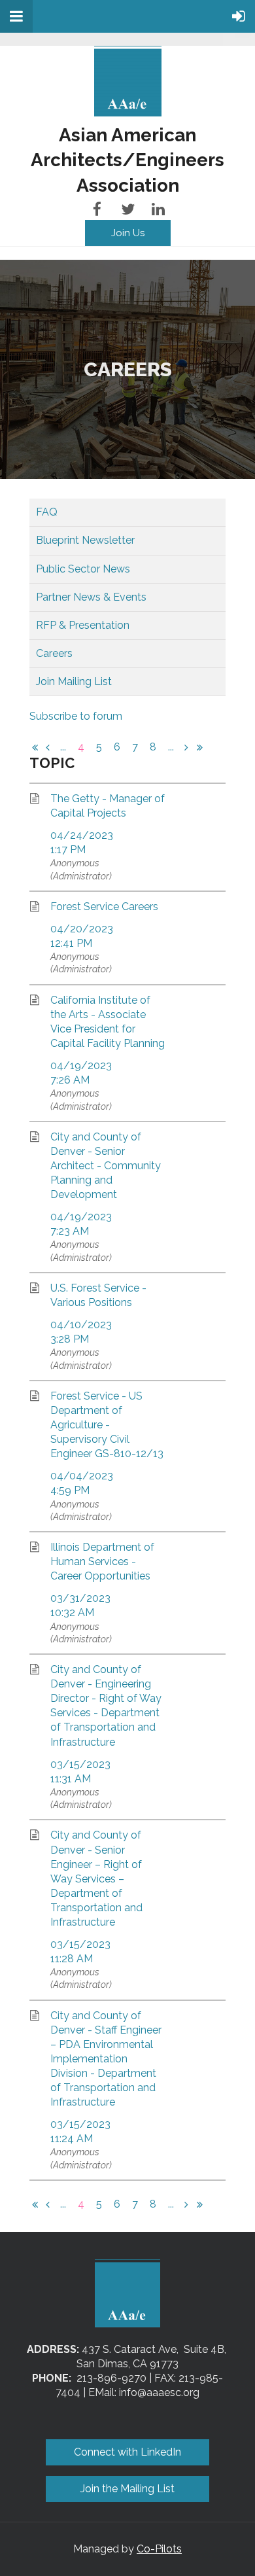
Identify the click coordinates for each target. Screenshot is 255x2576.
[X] (128, 209)
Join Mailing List (74, 681)
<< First (35, 747)
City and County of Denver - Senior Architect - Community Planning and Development (106, 1166)
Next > (186, 747)
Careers (54, 653)
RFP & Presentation (83, 625)
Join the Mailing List (127, 2489)
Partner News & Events (91, 597)
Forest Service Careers (104, 907)
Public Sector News (83, 569)
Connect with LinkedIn (127, 2452)
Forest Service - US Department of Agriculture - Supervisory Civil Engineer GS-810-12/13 (107, 1425)
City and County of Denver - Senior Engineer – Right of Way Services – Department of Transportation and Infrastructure (96, 1878)
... (63, 747)
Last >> (199, 747)
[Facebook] (97, 209)
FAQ (47, 512)
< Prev (48, 747)
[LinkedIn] (159, 209)
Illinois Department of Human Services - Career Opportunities (102, 1561)
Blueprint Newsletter (85, 540)
